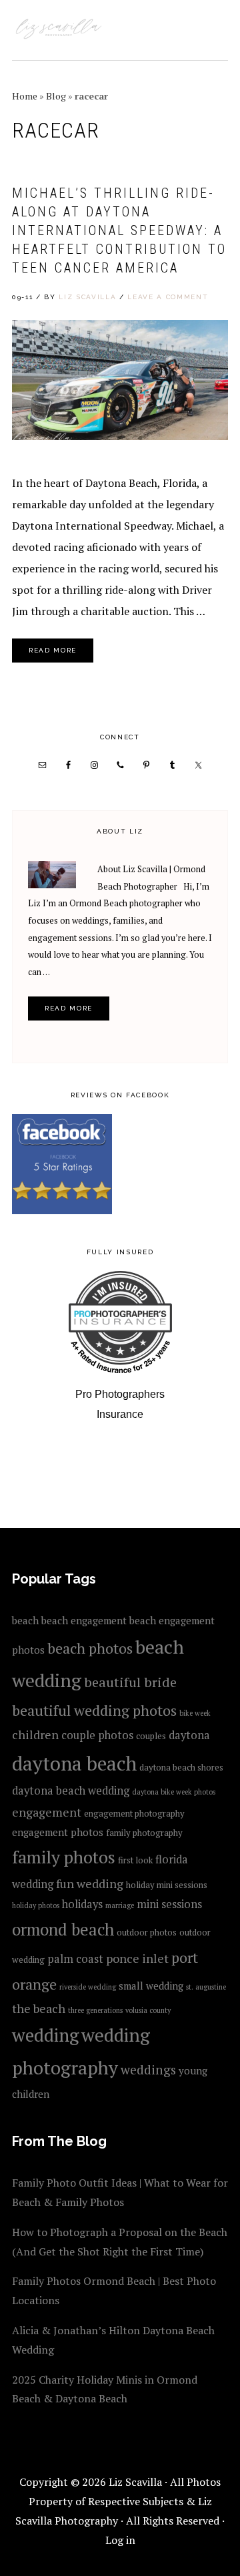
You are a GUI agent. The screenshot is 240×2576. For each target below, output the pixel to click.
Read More (53, 650)
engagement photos (58, 1832)
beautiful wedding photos (94, 1710)
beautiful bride (130, 1682)
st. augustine (206, 1987)
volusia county (148, 2010)
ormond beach (63, 1929)
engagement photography (134, 1813)
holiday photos (36, 1905)
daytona (189, 1735)
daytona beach (74, 1763)
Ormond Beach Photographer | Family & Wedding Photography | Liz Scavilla (59, 30)
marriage (120, 1905)
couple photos (97, 1735)
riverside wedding (88, 1987)
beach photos (90, 1648)
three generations (95, 2010)
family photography (144, 1833)
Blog (56, 96)
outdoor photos (147, 1932)
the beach (39, 2008)
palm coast (75, 1959)
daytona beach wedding (71, 1791)
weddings (148, 2069)
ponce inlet (137, 1958)
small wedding (151, 1986)
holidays (82, 1904)
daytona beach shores (181, 1767)
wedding (45, 2035)
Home (25, 96)
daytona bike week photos (174, 1792)
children (35, 1734)
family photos (64, 1857)
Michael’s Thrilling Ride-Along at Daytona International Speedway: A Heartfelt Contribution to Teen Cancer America (119, 230)
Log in (120, 2540)
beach (25, 1620)
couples (151, 1736)
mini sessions (169, 1904)
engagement (47, 1812)
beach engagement (84, 1620)
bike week (195, 1713)
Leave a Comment (168, 297)
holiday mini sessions (167, 1885)
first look (135, 1860)
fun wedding (90, 1883)
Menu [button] (214, 28)
